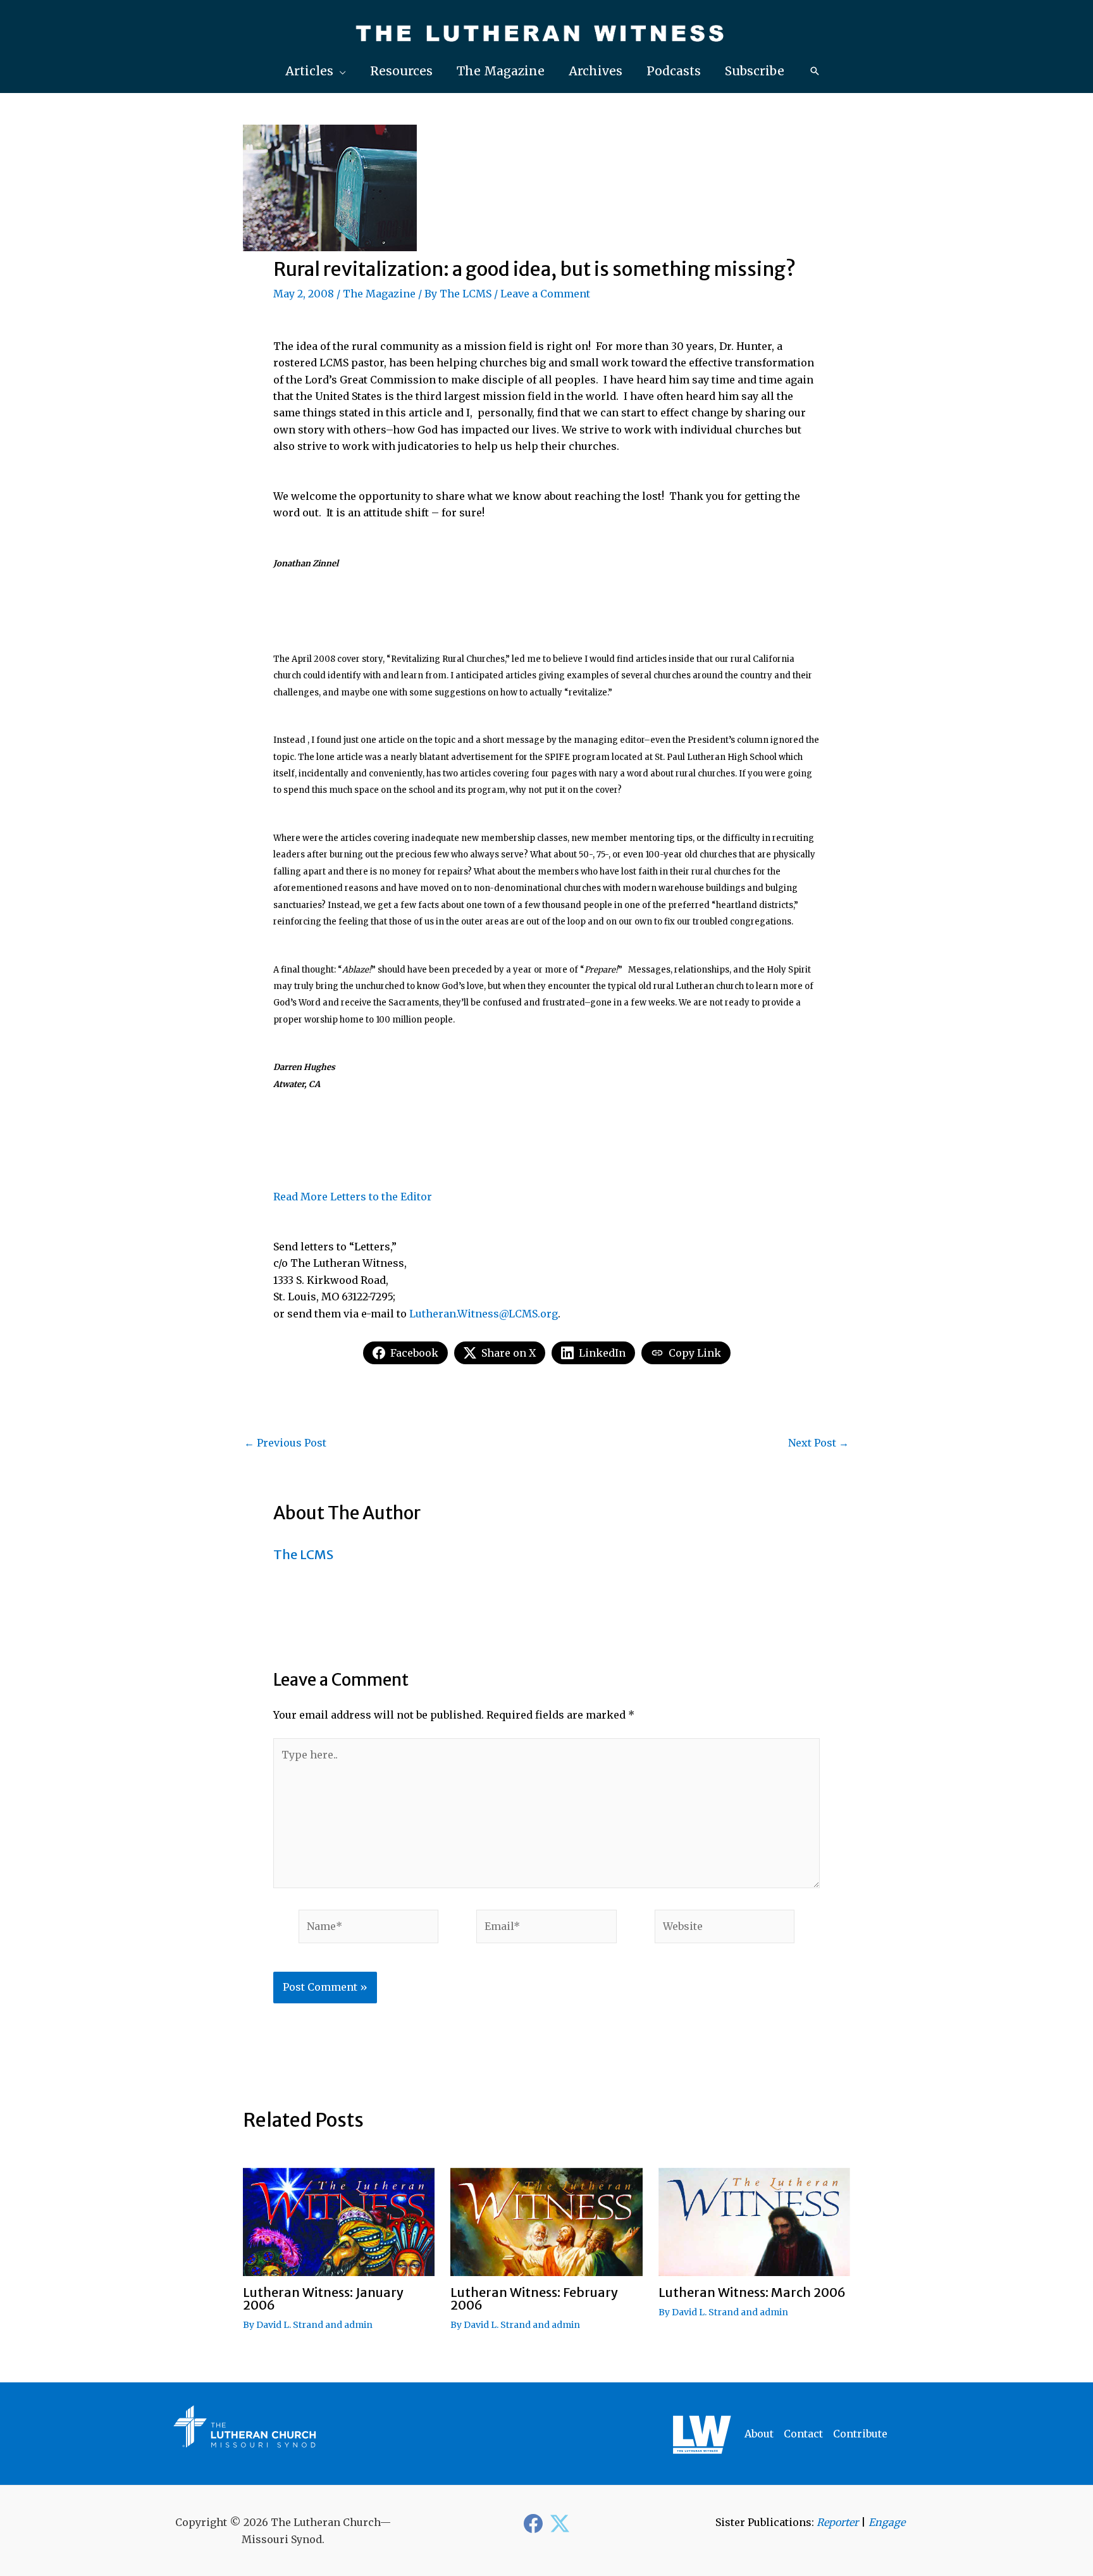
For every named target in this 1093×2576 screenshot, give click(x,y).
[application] (340, 71)
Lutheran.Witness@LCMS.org (484, 1314)
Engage (887, 2522)
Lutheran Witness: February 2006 (534, 2299)
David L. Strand (290, 2325)
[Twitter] (560, 2523)
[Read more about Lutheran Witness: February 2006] (546, 2221)
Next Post (818, 1443)
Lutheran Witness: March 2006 (752, 2292)
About (759, 2434)
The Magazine (379, 294)
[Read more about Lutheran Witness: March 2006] (754, 2221)
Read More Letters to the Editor (353, 1197)
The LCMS (466, 294)
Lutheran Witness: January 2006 (323, 2299)
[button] (316, 71)
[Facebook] (533, 2523)
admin (358, 2325)
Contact (803, 2434)
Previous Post (285, 1443)
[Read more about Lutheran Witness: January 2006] (339, 2221)
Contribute (860, 2434)
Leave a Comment (545, 294)
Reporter (837, 2522)
